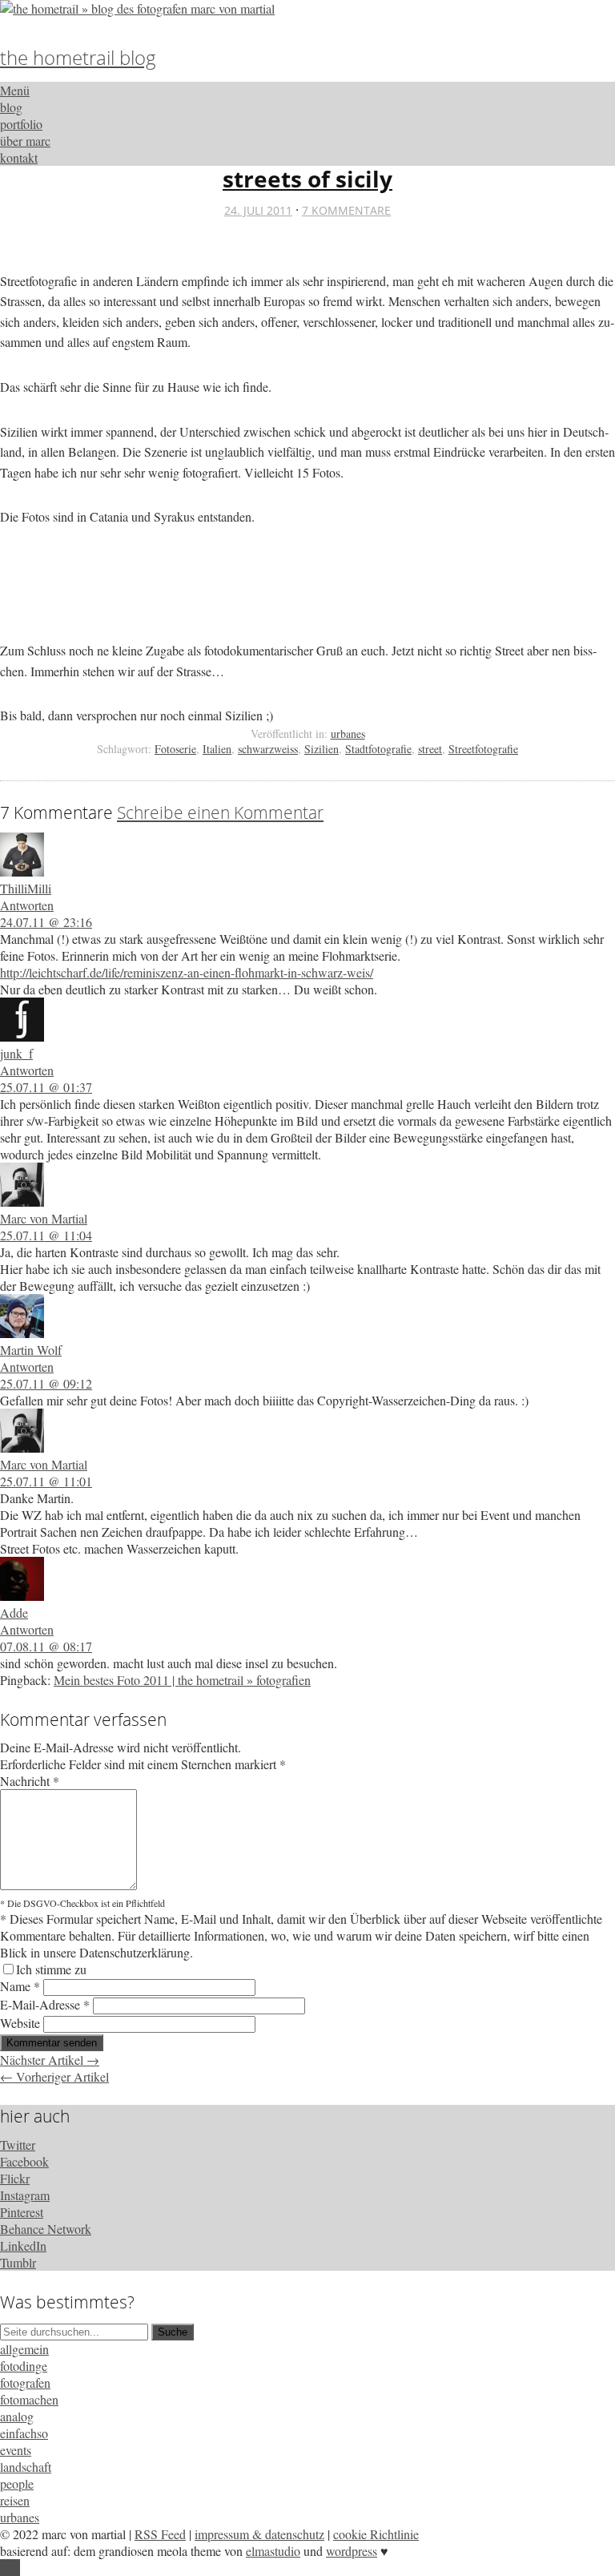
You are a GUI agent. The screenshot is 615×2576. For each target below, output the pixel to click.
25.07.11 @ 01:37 (46, 1087)
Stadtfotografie (378, 749)
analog (17, 2416)
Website (20, 2023)
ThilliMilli (26, 888)
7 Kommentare (346, 210)
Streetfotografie (483, 749)
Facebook (24, 2161)
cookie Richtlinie (376, 2534)
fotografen (25, 2382)
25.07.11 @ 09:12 (46, 1383)
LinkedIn (23, 2245)
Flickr (15, 2178)
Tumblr (18, 2262)
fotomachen (29, 2399)
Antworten (27, 905)
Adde (14, 1613)
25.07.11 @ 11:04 (46, 1235)
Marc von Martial (44, 1218)
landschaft (26, 2467)
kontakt (19, 157)
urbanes (348, 734)
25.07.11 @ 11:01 (46, 1481)
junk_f (16, 1053)
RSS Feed (160, 2534)
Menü (15, 90)
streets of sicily (307, 179)
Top (10, 2568)
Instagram (25, 2195)
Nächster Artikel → (50, 2060)
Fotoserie (175, 749)
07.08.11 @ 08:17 (46, 1646)
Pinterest (22, 2212)
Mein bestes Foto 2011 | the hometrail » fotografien (182, 1680)
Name (20, 1986)
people (17, 2483)
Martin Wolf (31, 1350)
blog (11, 107)
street (430, 749)
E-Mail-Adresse (45, 2004)
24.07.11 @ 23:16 (46, 922)
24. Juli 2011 (258, 210)
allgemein (24, 2349)
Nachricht (30, 1781)
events (16, 2450)
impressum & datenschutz (259, 2534)
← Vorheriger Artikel (54, 2076)
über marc (25, 141)
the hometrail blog (78, 57)
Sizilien (322, 749)
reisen (15, 2500)
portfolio (21, 124)
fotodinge (24, 2366)
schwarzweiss (268, 749)
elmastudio (273, 2551)
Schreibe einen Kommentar (220, 812)
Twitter (18, 2145)
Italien (217, 749)
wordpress (352, 2551)
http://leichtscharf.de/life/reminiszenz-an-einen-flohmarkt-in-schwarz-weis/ (187, 972)
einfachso (24, 2433)
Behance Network (46, 2229)
